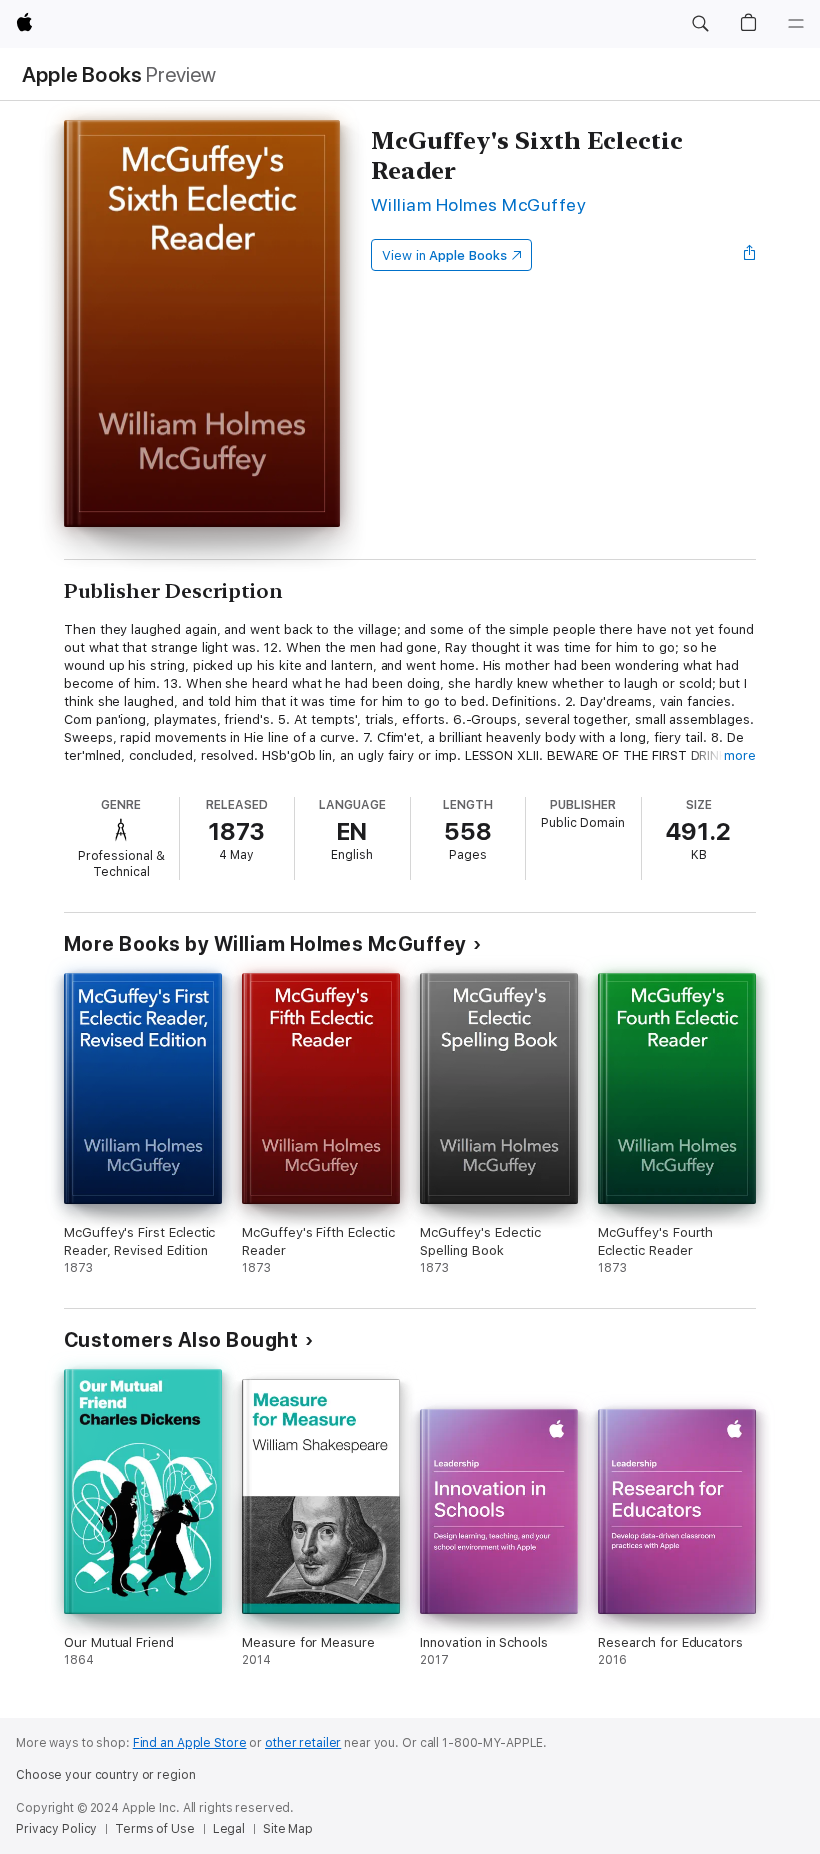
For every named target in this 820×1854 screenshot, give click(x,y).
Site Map (288, 1829)
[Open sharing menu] (750, 255)
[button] (700, 24)
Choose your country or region (106, 1775)
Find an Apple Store (190, 1743)
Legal (229, 1829)
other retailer (303, 1743)
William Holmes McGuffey (478, 204)
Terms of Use (155, 1829)
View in (444, 255)
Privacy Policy (56, 1829)
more (740, 755)
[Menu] (796, 24)
